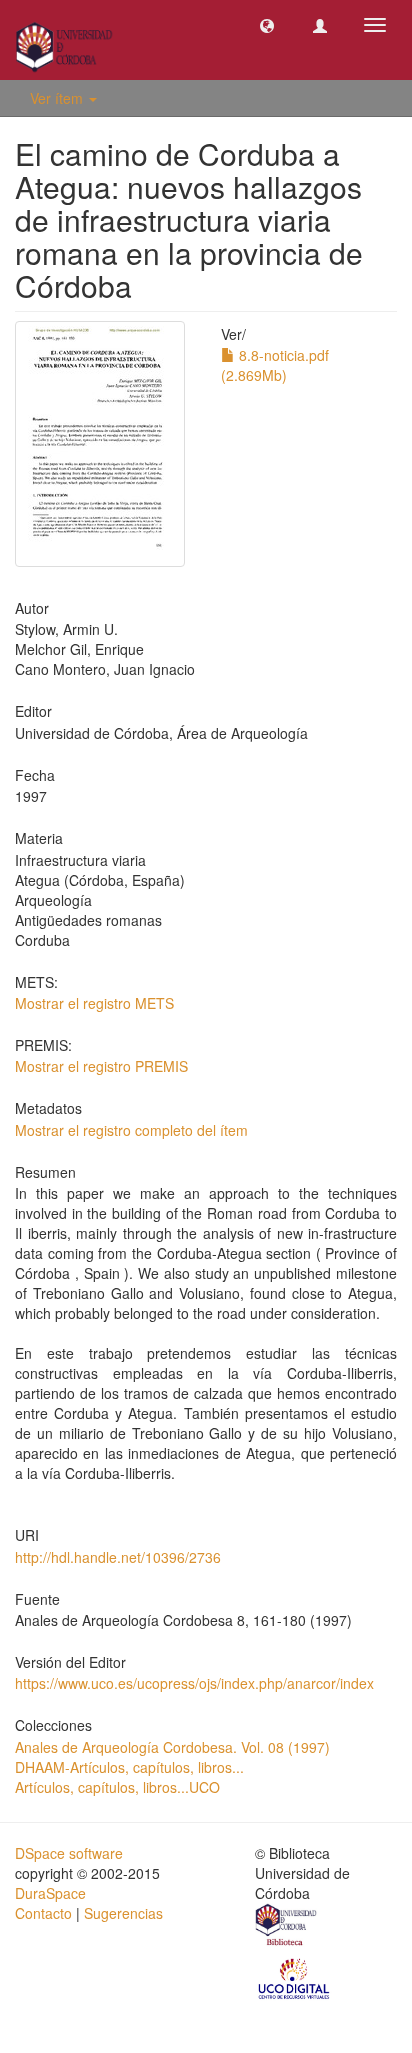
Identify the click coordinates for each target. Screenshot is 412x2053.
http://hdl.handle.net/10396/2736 (118, 1557)
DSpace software (69, 1853)
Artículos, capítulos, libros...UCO (117, 1787)
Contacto (43, 1913)
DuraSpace (50, 1893)
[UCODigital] (295, 1977)
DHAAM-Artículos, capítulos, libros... (129, 1767)
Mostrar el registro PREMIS (101, 1066)
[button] (267, 25)
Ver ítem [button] (58, 98)
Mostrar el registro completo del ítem (131, 1130)
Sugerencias (123, 1913)
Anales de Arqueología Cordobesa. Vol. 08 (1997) (172, 1747)
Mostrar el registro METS (94, 1003)
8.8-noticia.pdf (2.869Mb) (275, 365)
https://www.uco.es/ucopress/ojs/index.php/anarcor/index (194, 1683)
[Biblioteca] (287, 1927)
